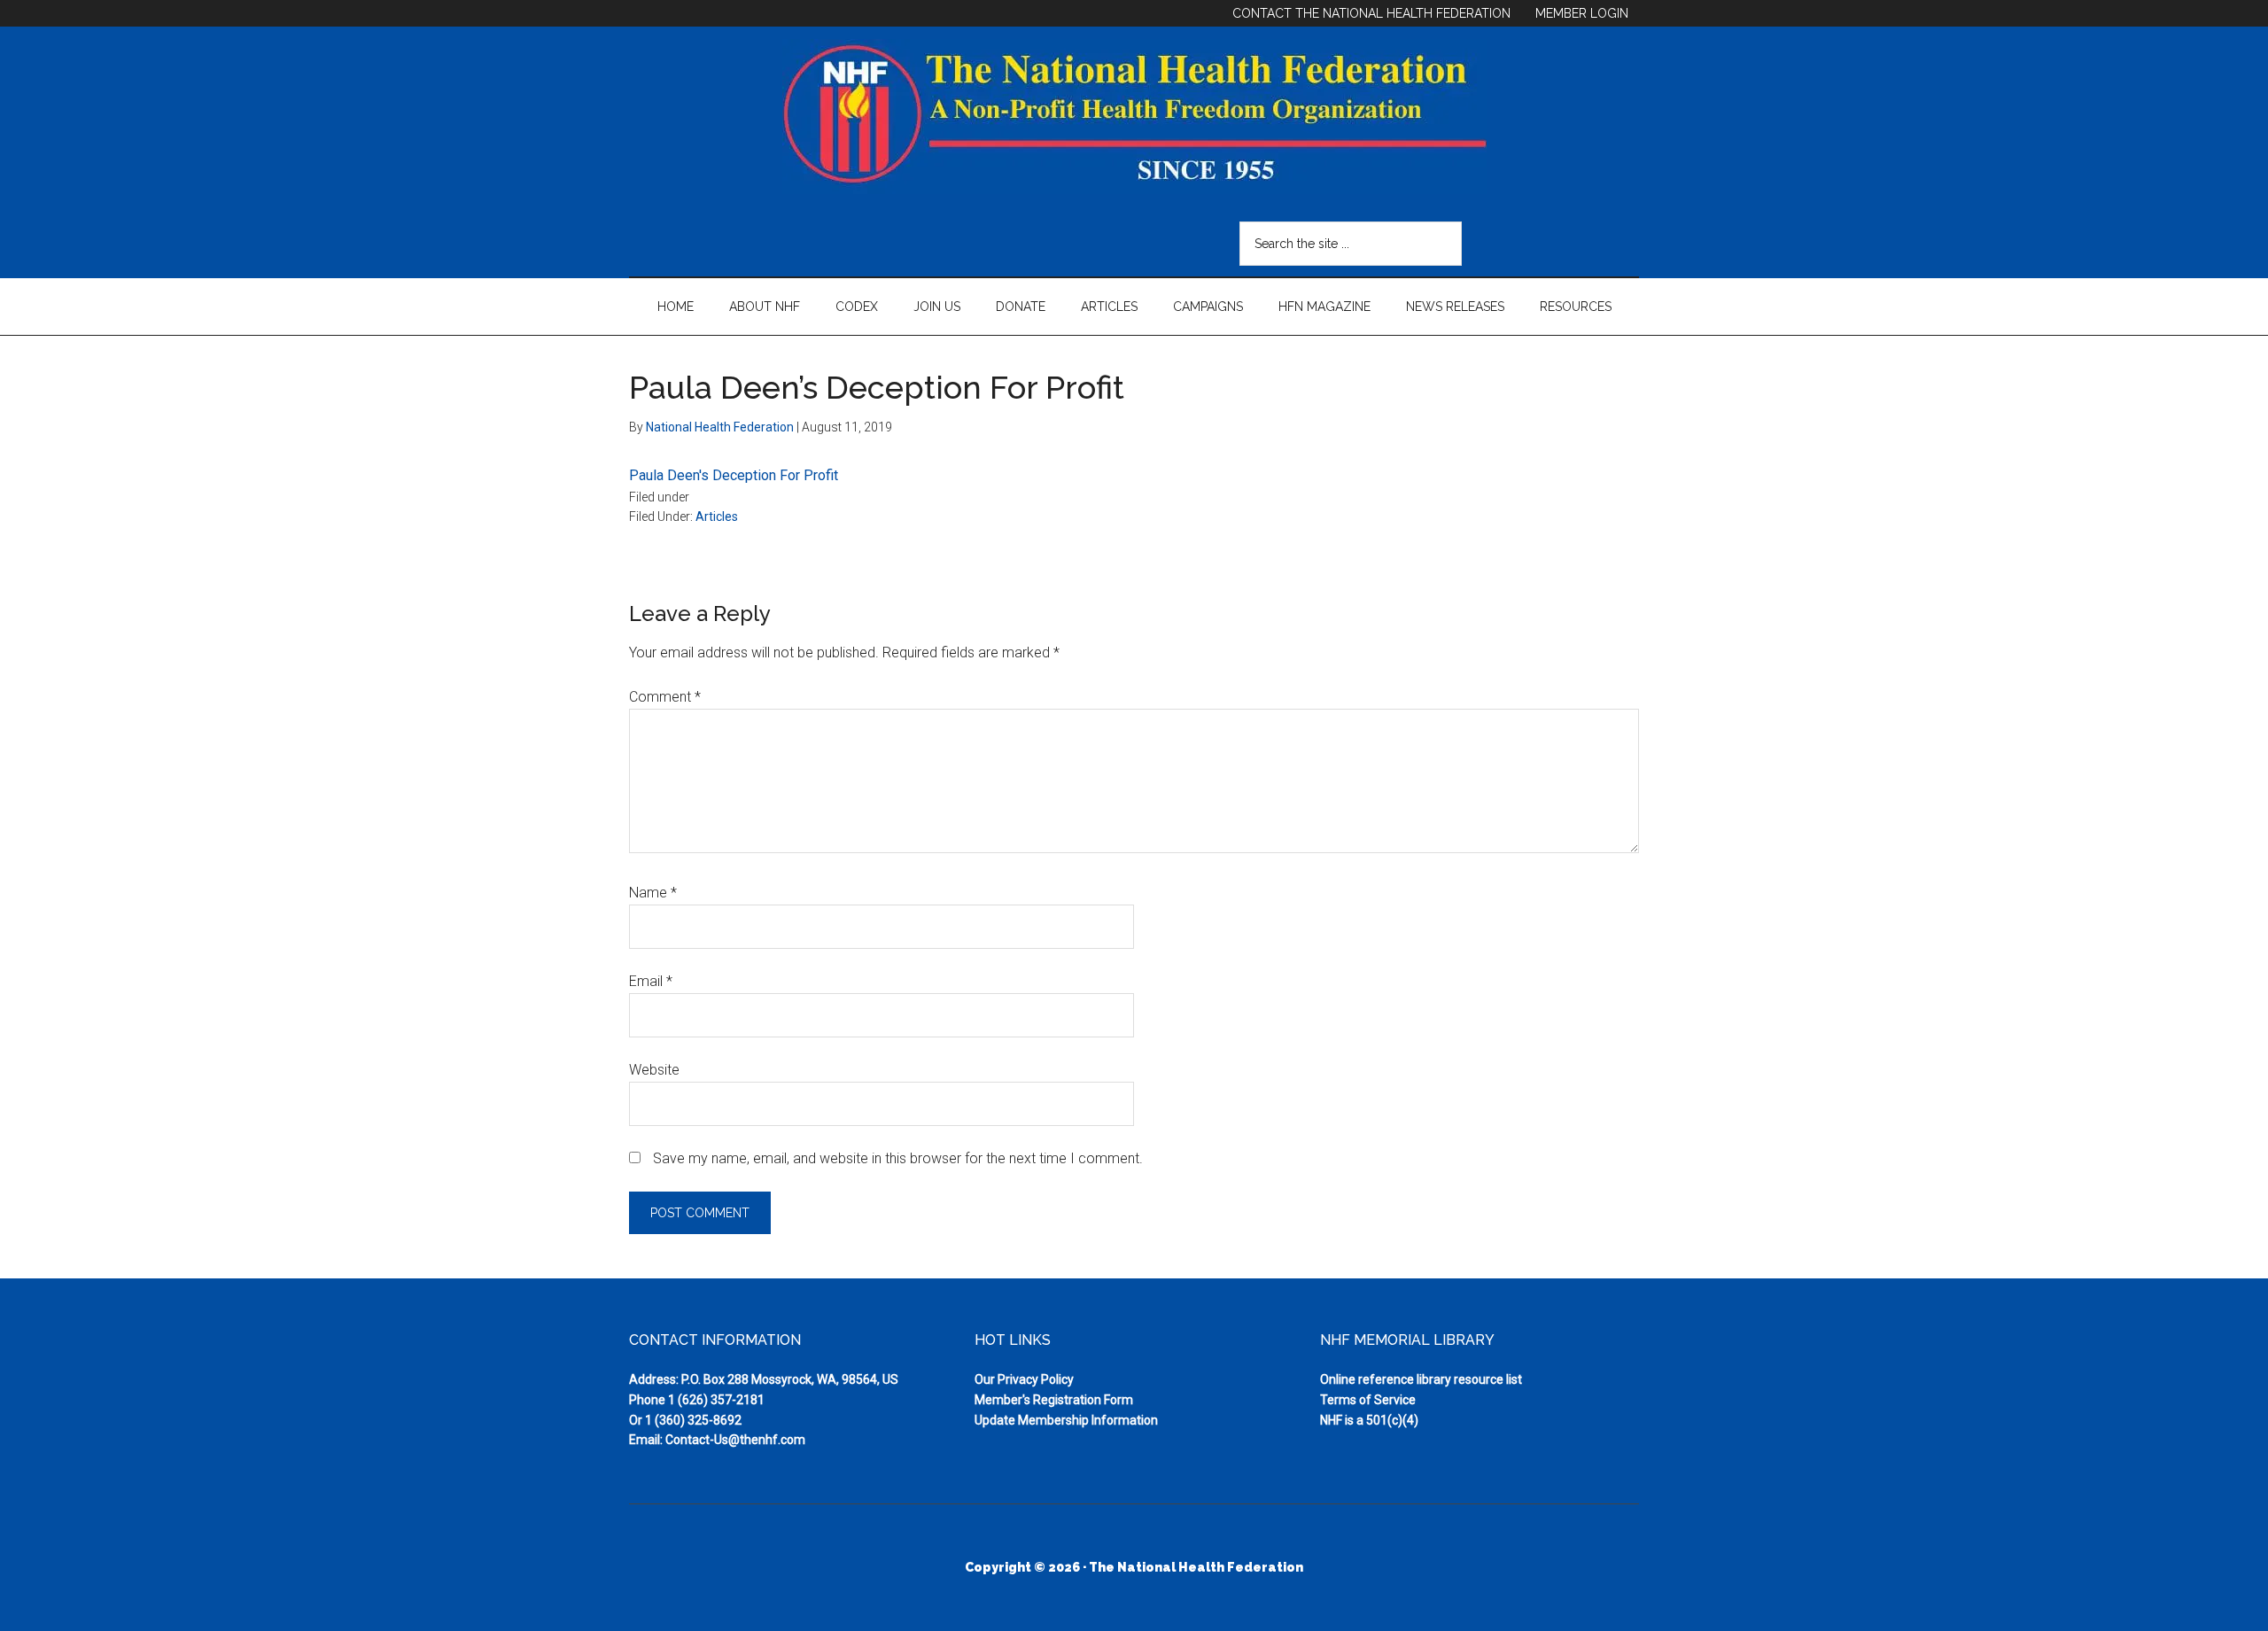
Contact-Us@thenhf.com (735, 1440)
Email (651, 981)
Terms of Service (1368, 1400)
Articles (717, 516)
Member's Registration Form (1054, 1400)
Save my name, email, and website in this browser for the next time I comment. (898, 1158)
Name (653, 893)
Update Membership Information (1066, 1420)
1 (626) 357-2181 (716, 1400)
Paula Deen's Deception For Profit (734, 475)
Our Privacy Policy (1024, 1379)
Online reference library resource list (1421, 1379)
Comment (665, 697)
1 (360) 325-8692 (693, 1420)
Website (654, 1070)
